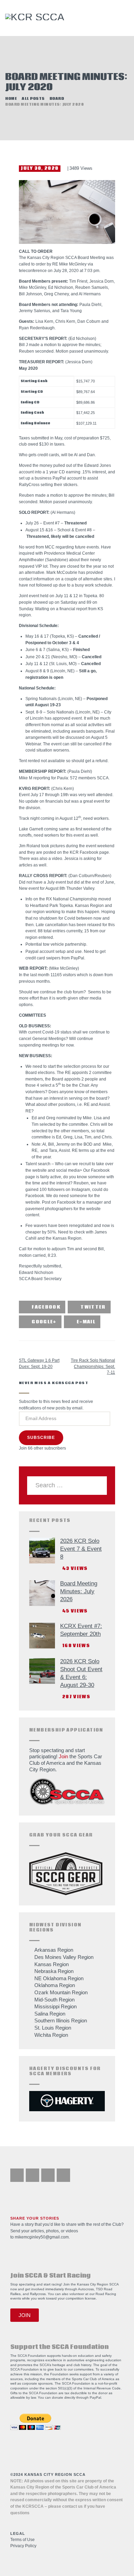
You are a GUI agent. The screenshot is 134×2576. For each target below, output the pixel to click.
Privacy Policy (23, 2546)
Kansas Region (52, 1964)
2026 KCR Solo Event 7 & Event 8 (81, 1549)
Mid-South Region (54, 2000)
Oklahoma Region (55, 1985)
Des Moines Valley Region (64, 1957)
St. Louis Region (53, 2028)
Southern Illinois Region (61, 2020)
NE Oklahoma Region (59, 1978)
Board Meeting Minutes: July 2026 (79, 1591)
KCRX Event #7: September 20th (81, 1630)
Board (57, 99)
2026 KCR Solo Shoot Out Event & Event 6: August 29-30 (81, 1673)
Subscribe (41, 1438)
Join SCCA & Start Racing (51, 2276)
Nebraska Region (54, 1971)
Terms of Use (23, 2540)
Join (63, 1756)
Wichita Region (51, 2035)
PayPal (95, 2397)
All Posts (33, 99)
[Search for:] (67, 1485)
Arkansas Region (54, 1950)
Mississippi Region (55, 2006)
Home (11, 99)
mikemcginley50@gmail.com (42, 2237)
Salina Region (50, 2014)
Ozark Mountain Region (61, 1992)
